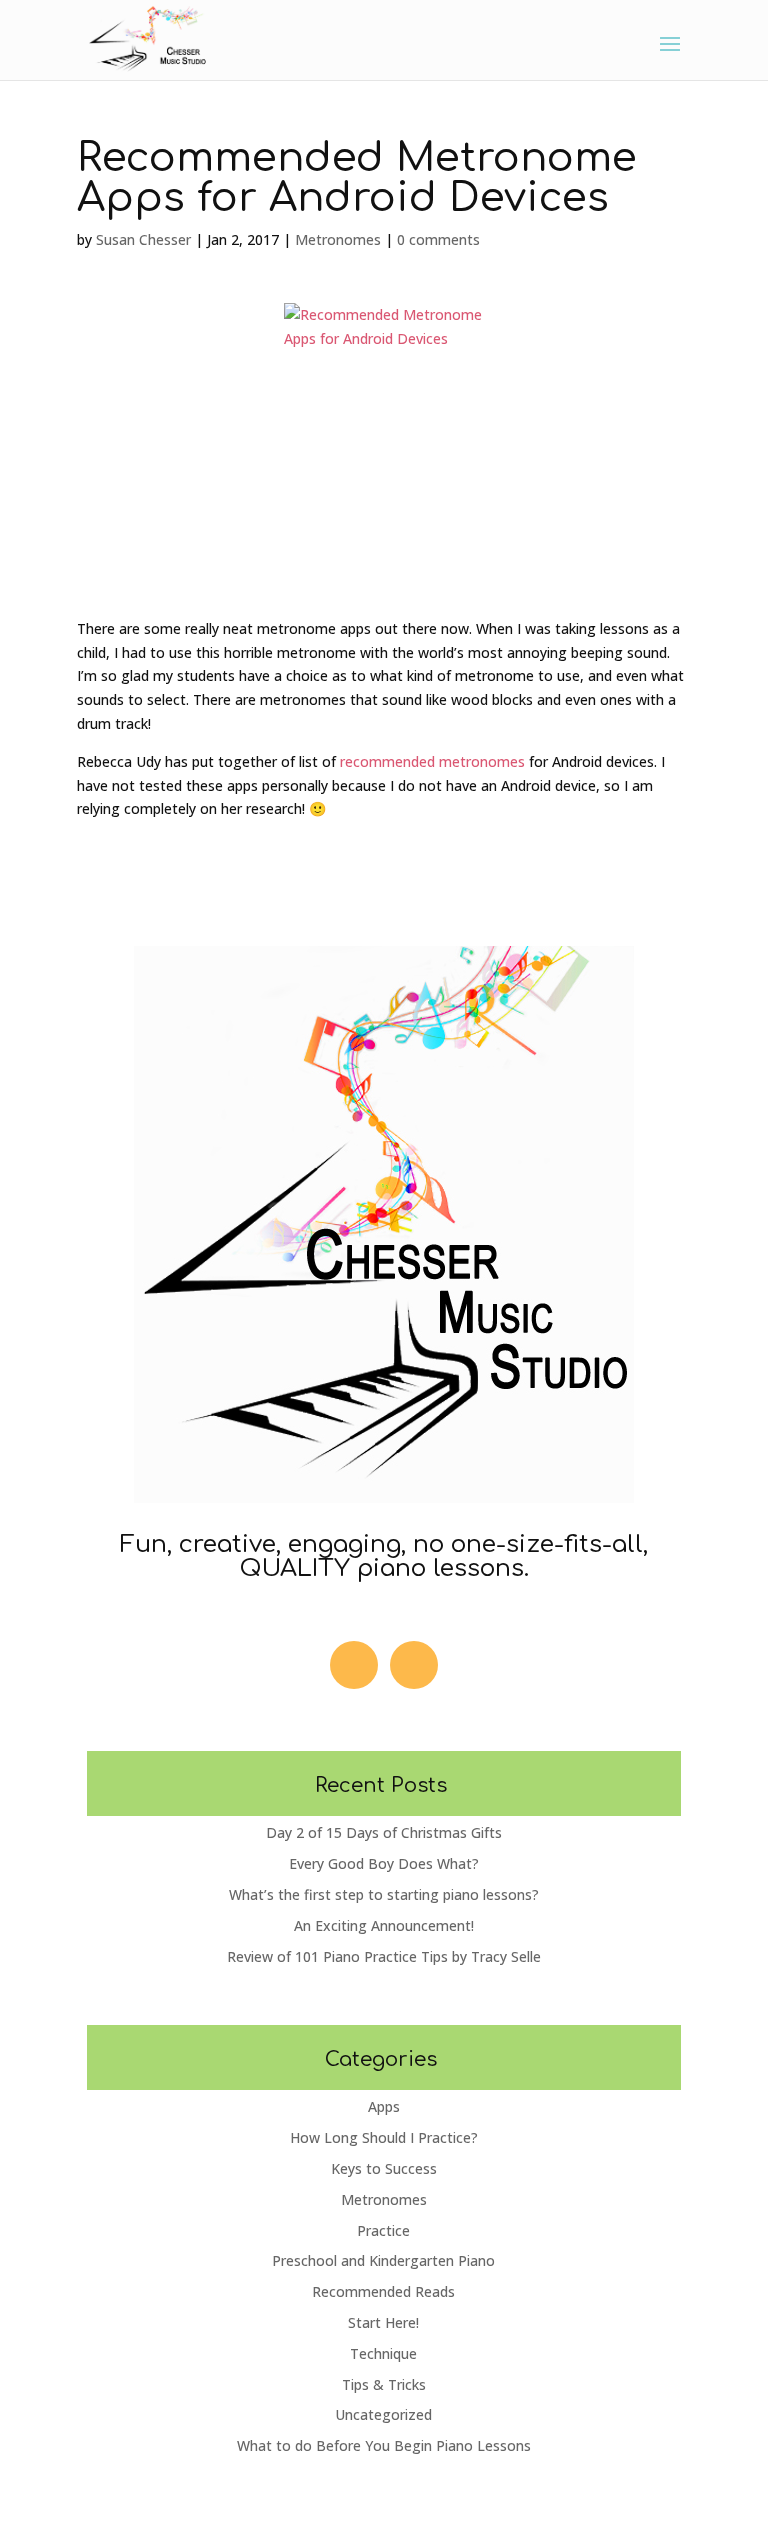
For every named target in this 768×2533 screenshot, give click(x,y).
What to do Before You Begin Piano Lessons (384, 2445)
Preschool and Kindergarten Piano (383, 2260)
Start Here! (383, 2322)
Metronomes (338, 239)
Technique (383, 2353)
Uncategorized (383, 2414)
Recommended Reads (383, 2291)
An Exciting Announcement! (384, 1925)
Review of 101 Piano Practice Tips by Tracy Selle (384, 1956)
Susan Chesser (143, 239)
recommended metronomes (432, 761)
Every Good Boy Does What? (384, 1863)
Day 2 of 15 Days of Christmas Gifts (384, 1832)
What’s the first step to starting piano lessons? (384, 1894)
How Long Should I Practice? (384, 2137)
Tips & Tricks (384, 2384)
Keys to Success (384, 2168)
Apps (384, 2106)
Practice (383, 2230)
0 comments (438, 239)
